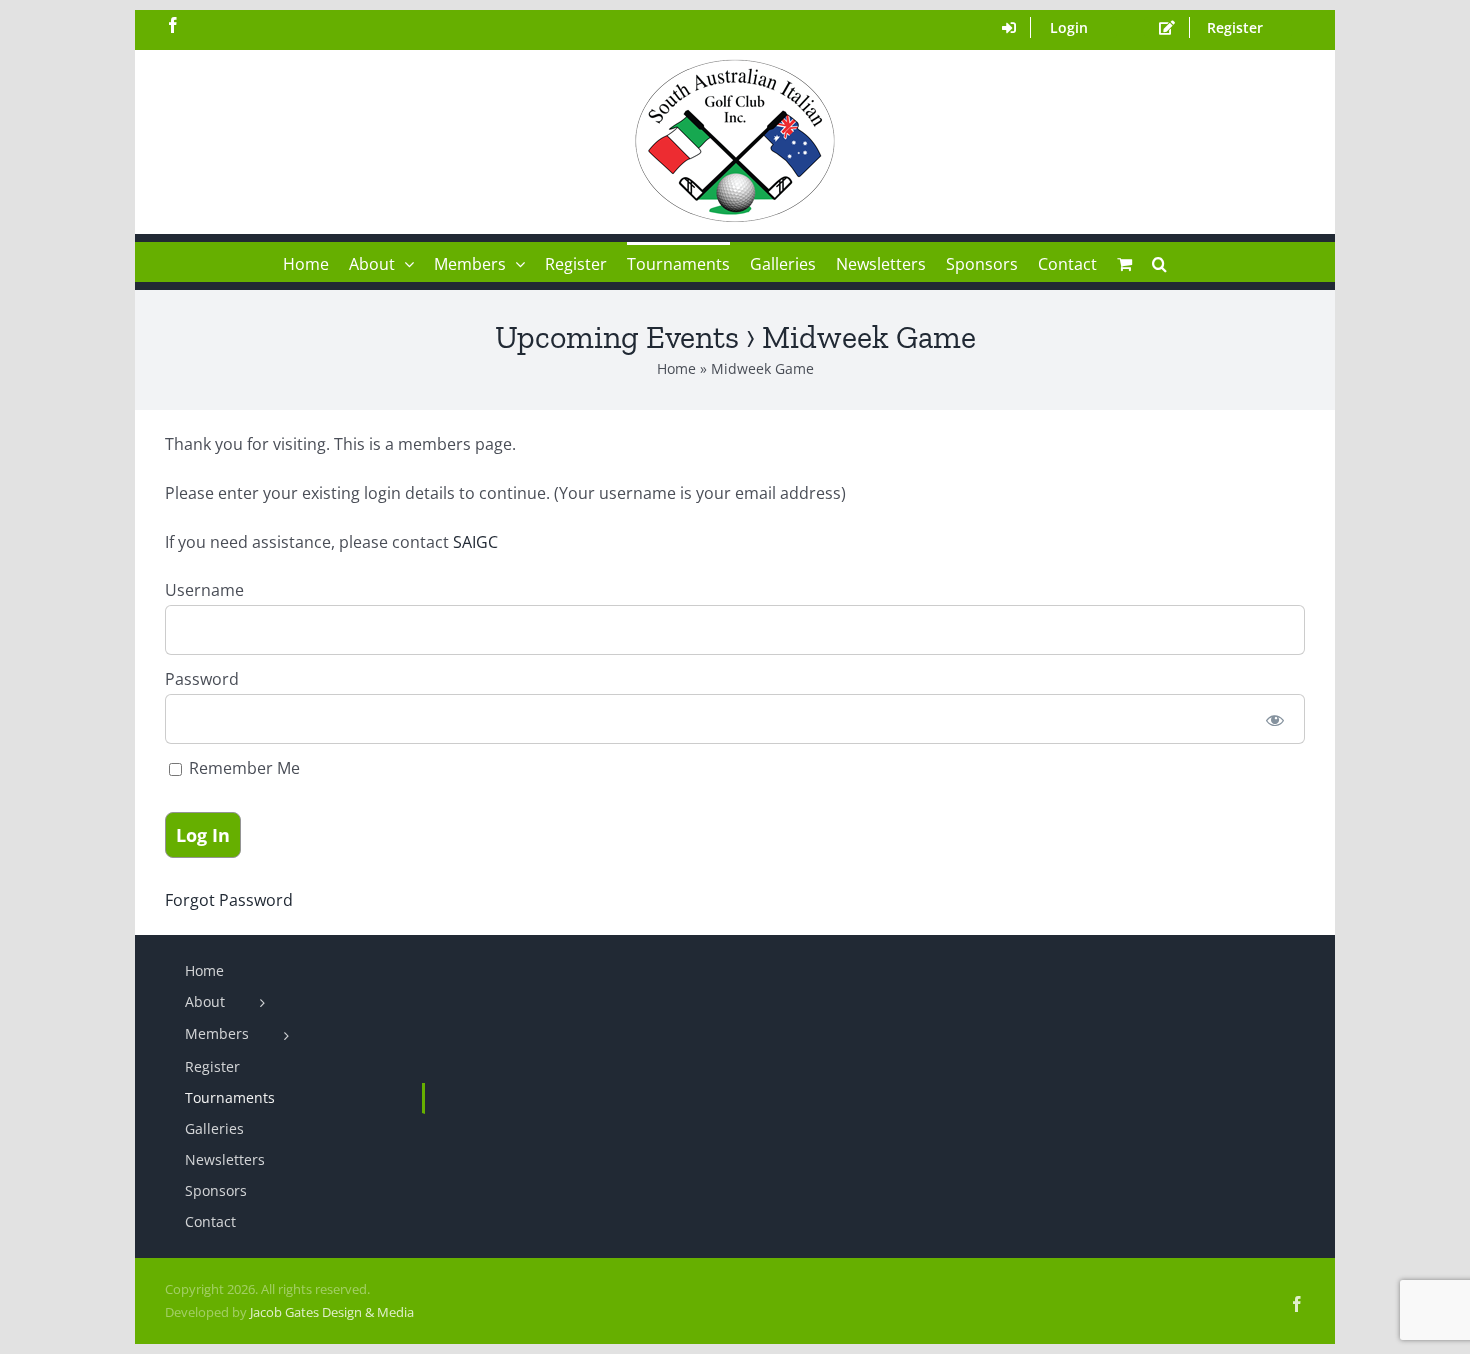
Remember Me (242, 768)
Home (676, 368)
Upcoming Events (617, 337)
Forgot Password (229, 900)
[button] (1159, 262)
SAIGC (477, 542)
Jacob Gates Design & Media (332, 1312)
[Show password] (1275, 719)
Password (202, 679)
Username (204, 590)
